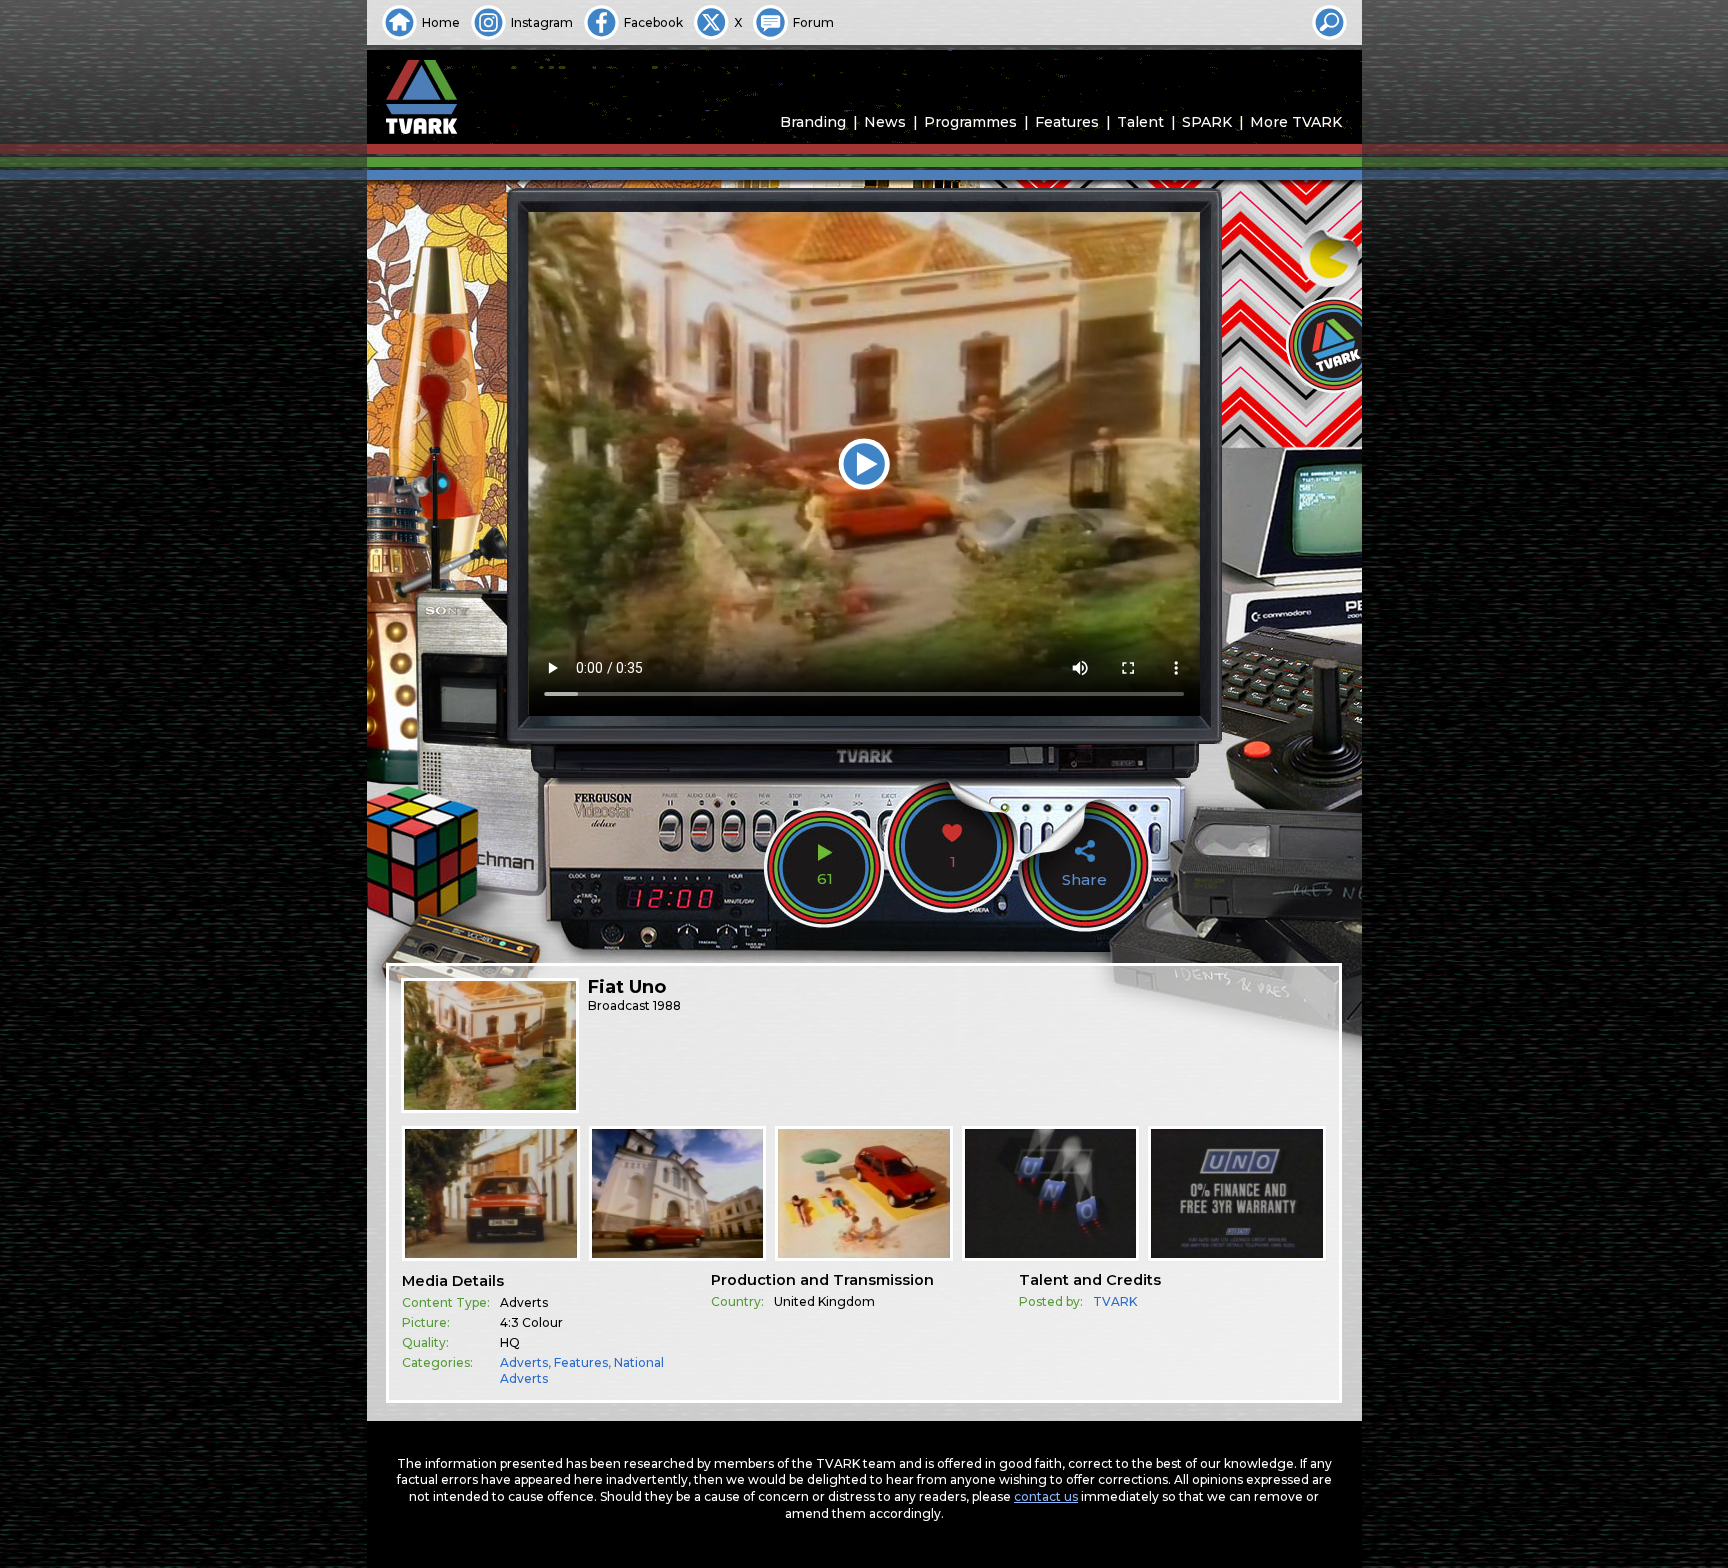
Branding (813, 122)
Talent (1140, 122)
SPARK (1207, 122)
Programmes (970, 122)
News (885, 122)
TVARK (1115, 1301)
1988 (667, 1005)
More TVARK (1296, 122)
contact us (1046, 1496)
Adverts (524, 1362)
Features (1067, 122)
